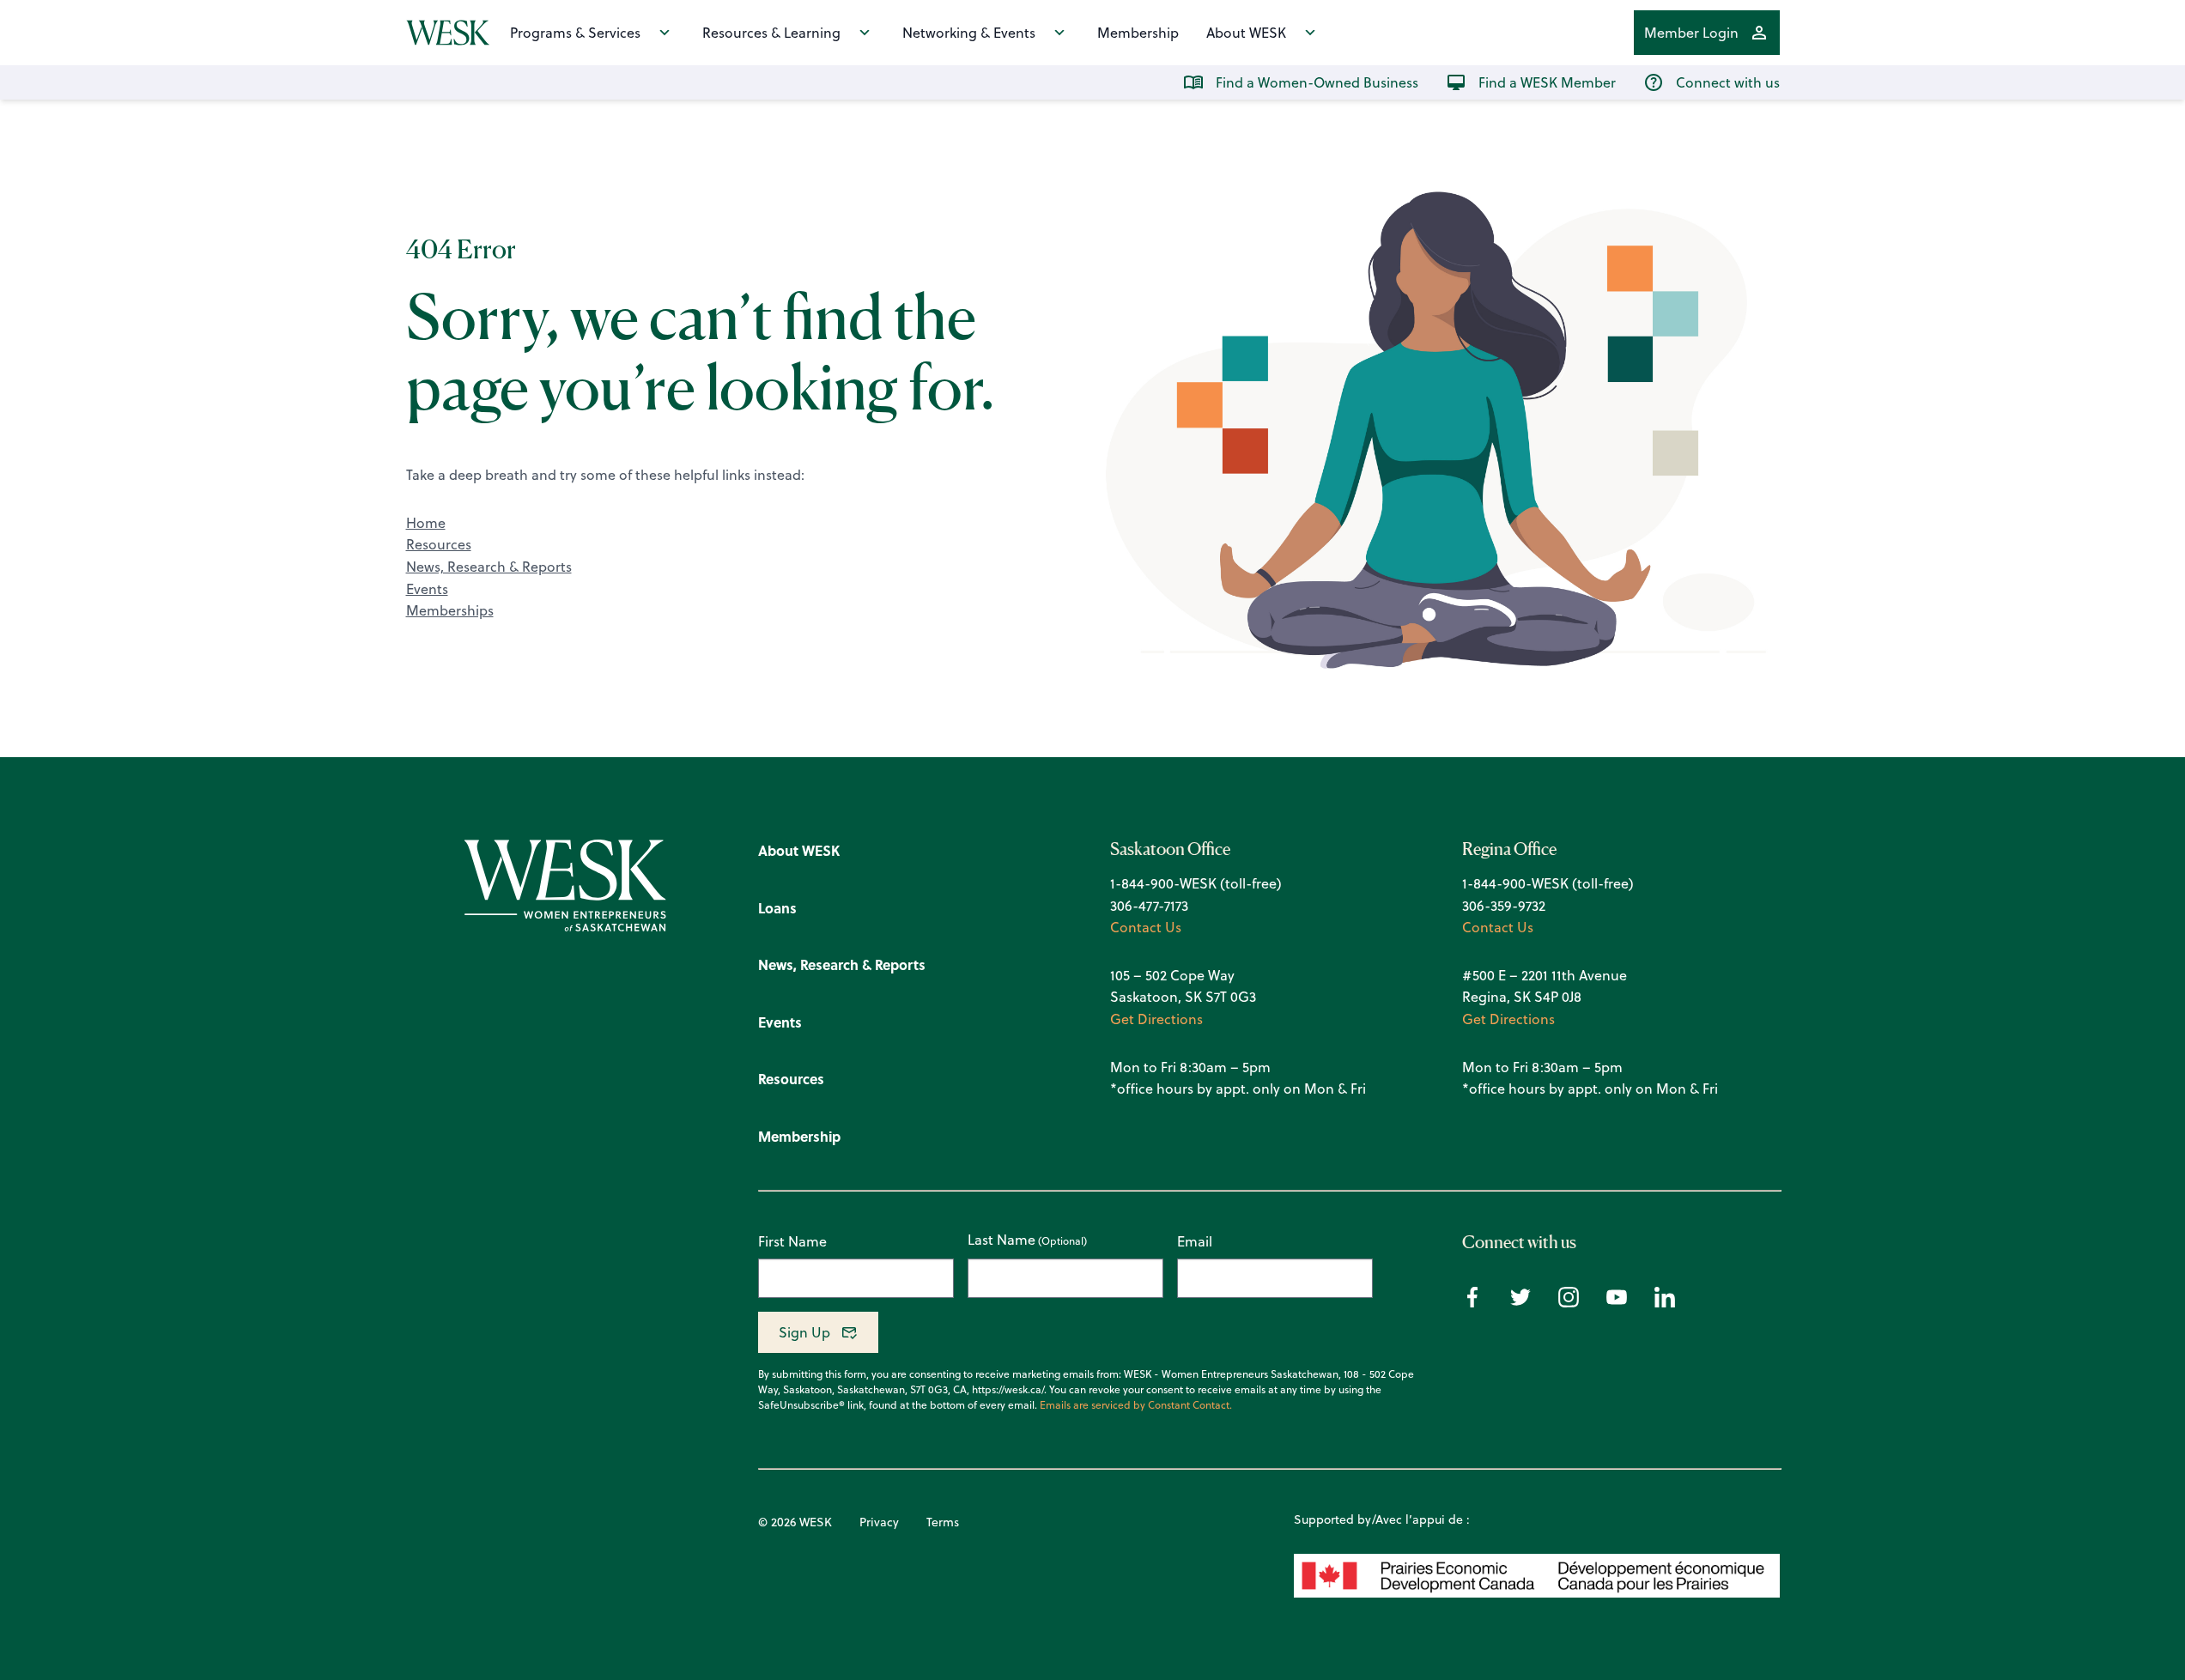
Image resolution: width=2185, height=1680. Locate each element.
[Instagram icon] (1569, 1302)
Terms (943, 1522)
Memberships (450, 610)
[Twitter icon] (1520, 1302)
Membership (1138, 33)
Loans (777, 908)
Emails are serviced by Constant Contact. (1136, 1405)
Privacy (879, 1522)
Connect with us (1728, 82)
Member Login (1691, 33)
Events (427, 589)
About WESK (1246, 33)
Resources (439, 544)
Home (426, 523)
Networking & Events (969, 33)
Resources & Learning (771, 33)
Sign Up (804, 1332)
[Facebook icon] (1472, 1302)
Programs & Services (575, 33)
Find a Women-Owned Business (1317, 82)
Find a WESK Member (1547, 82)
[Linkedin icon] (1665, 1302)
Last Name (1001, 1240)
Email (1195, 1241)
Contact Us (1146, 927)
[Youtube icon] (1617, 1302)
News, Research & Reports (489, 567)
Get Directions (1156, 1019)
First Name (792, 1241)
